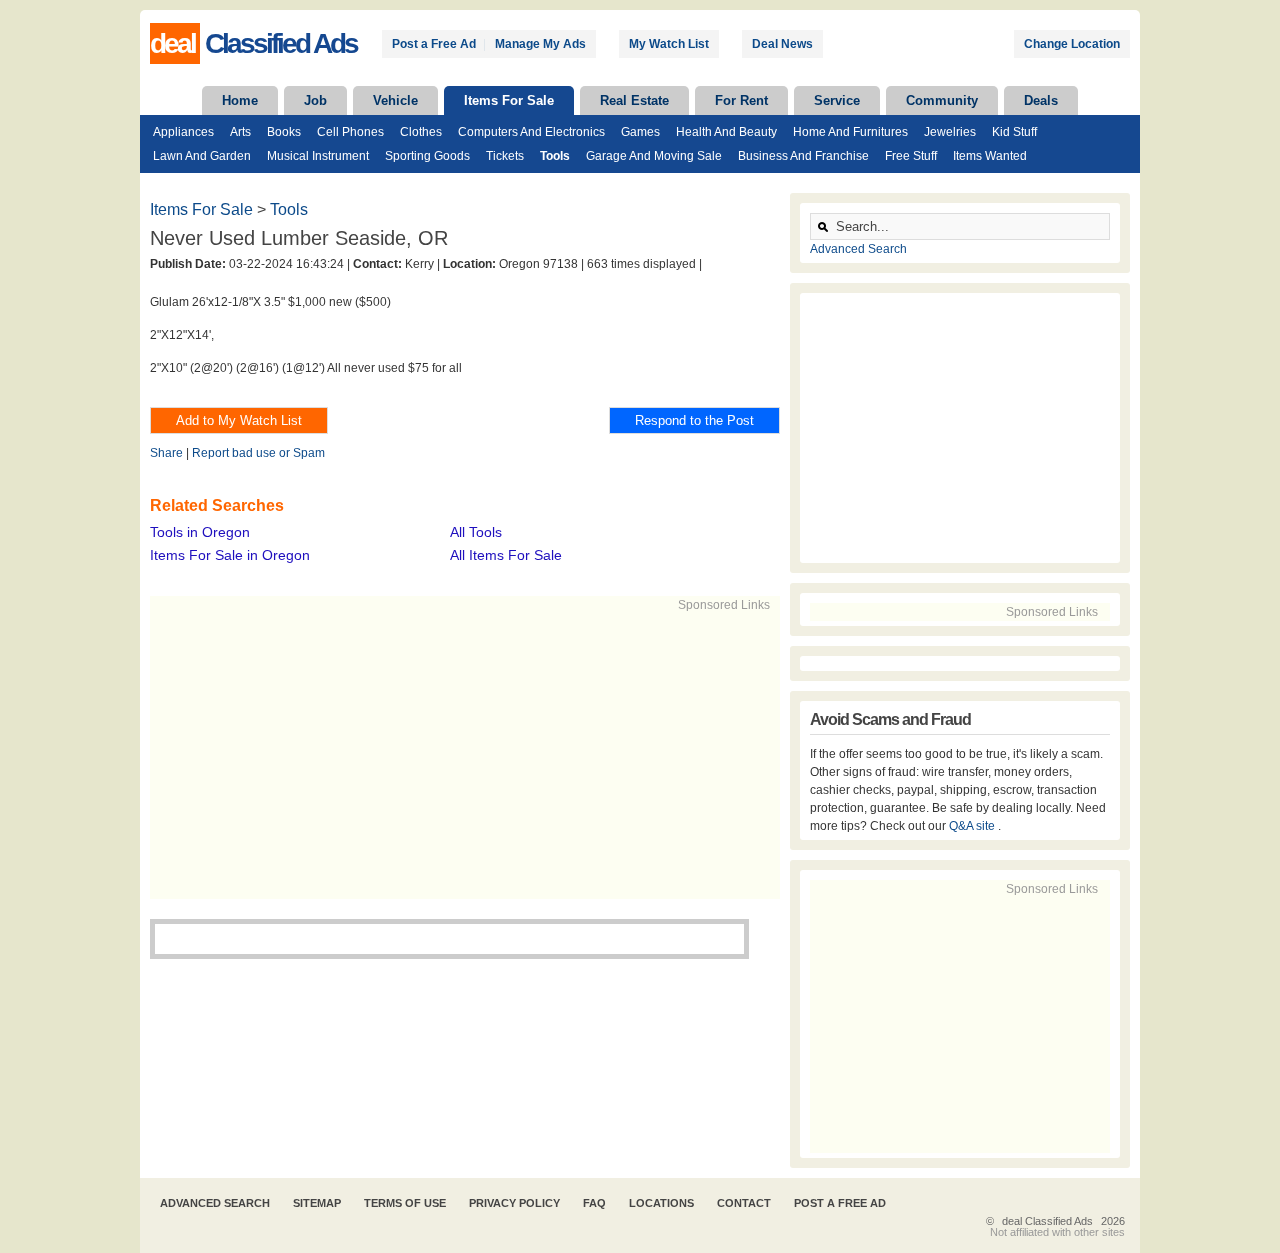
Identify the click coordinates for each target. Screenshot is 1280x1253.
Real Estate (634, 100)
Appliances (183, 132)
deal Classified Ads (1047, 1221)
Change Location (1072, 44)
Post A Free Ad (840, 1203)
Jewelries (950, 132)
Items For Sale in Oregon (230, 555)
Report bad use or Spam (258, 453)
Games (640, 132)
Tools (555, 156)
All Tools (476, 532)
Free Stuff (911, 156)
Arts (240, 132)
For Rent (741, 100)
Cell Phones (350, 132)
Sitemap (317, 1203)
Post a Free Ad (434, 44)
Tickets (505, 156)
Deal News (782, 44)
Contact (744, 1203)
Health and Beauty (726, 132)
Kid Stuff (1014, 132)
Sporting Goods (427, 156)
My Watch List (669, 44)
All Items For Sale (506, 555)
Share (166, 453)
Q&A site (973, 826)
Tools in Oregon (200, 532)
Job (315, 100)
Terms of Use (405, 1203)
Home (240, 100)
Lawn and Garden (202, 156)
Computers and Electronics (531, 132)
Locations (661, 1203)
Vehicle (395, 100)
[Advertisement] (456, 754)
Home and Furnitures (850, 132)
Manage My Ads (540, 44)
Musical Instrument (318, 156)
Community (942, 100)
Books (284, 132)
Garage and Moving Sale (654, 156)
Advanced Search (858, 249)
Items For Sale (509, 100)
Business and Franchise (803, 156)
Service (837, 100)
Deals (1041, 100)
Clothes (421, 132)
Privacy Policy (514, 1203)
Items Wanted (990, 156)
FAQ (594, 1203)
